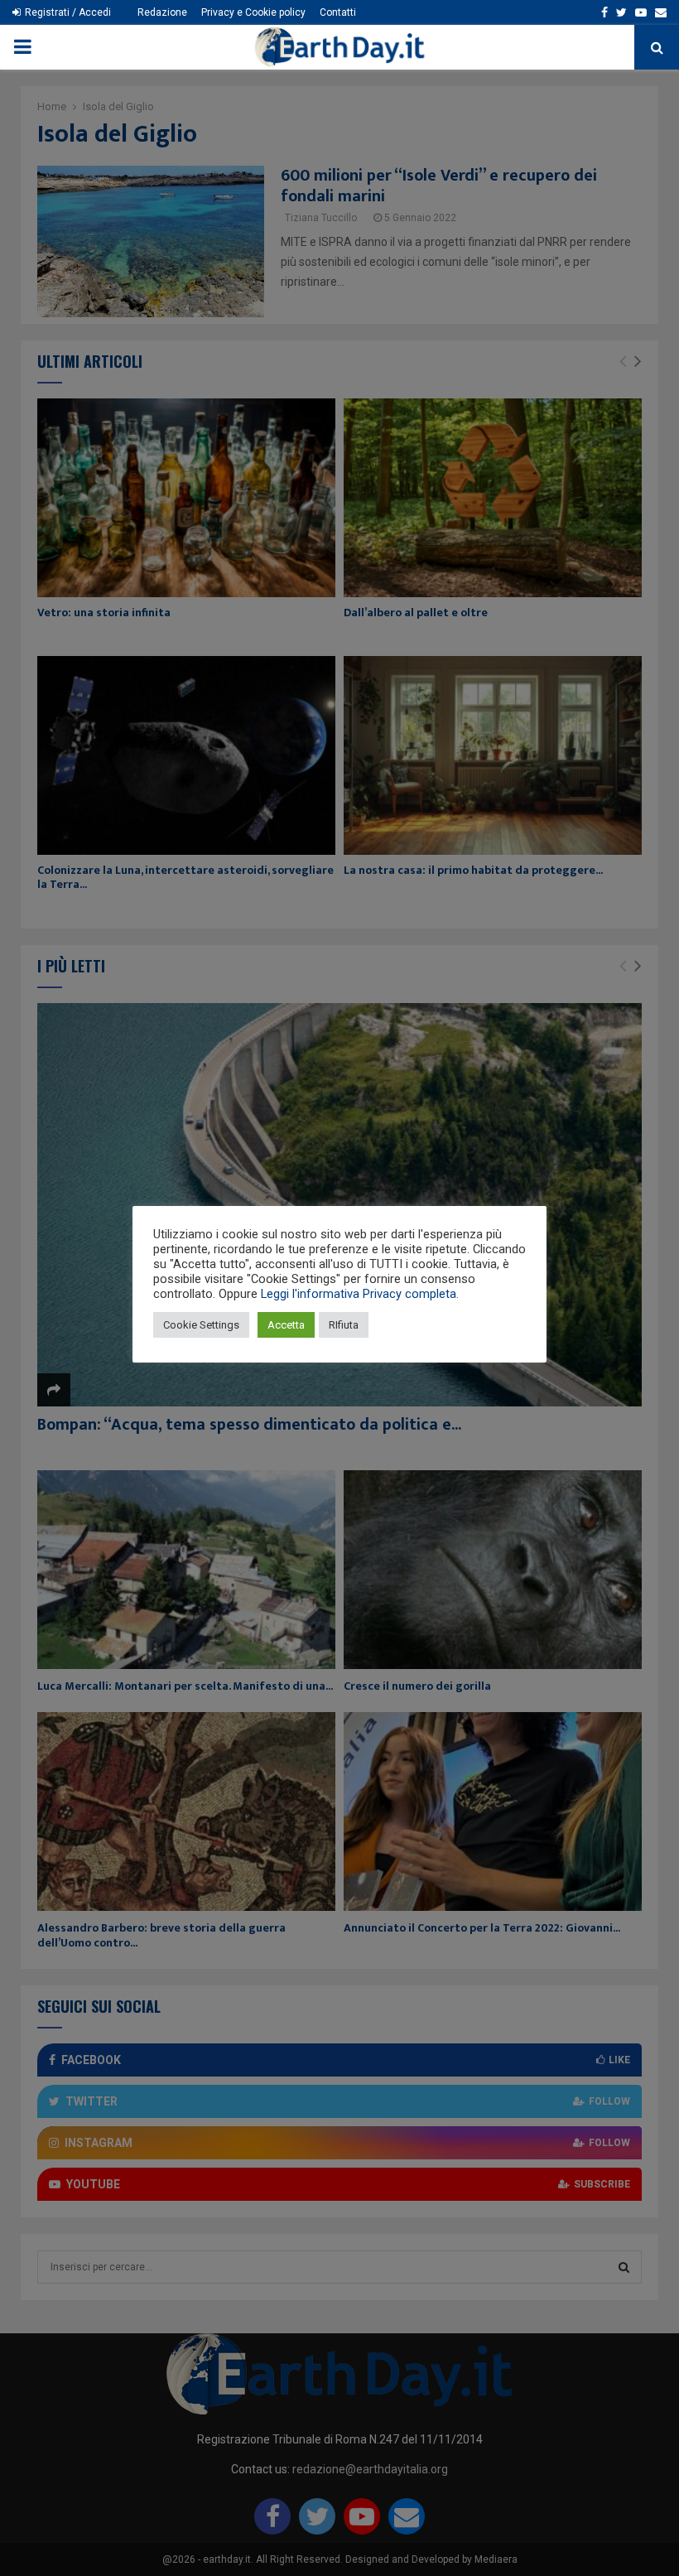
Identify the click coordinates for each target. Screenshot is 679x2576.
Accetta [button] (286, 1325)
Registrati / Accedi (67, 12)
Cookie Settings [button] (201, 1325)
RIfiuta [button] (344, 1325)
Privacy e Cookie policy (253, 12)
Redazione (162, 12)
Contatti (338, 12)
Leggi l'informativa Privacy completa (359, 1294)
